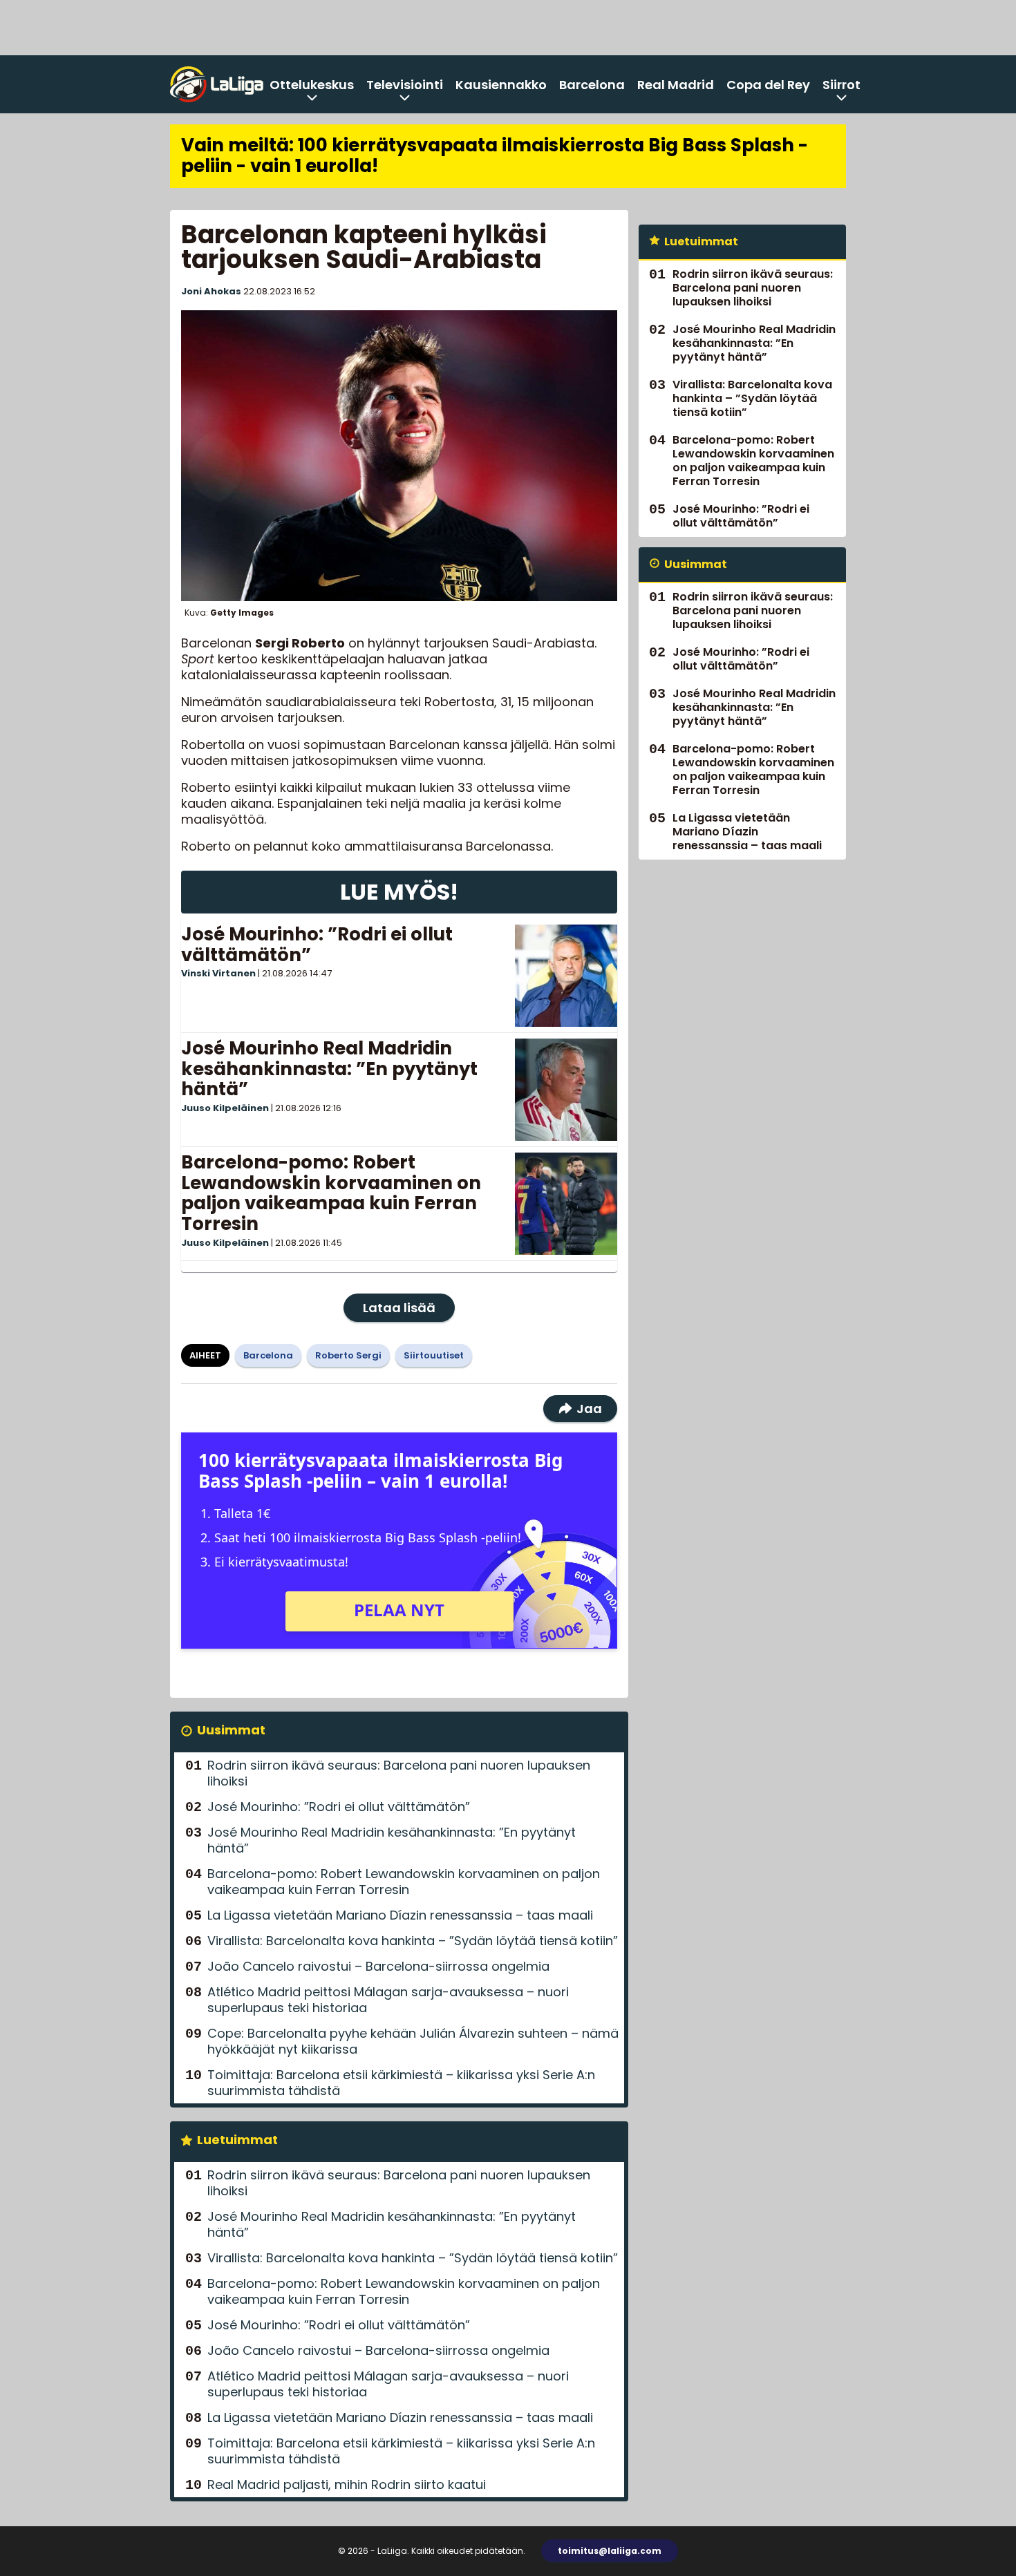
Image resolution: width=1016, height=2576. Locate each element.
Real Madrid (676, 85)
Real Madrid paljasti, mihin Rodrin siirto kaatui (347, 2484)
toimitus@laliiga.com (610, 2551)
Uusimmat (231, 1730)
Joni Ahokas (211, 291)
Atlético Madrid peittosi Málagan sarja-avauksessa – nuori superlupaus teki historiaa (388, 2000)
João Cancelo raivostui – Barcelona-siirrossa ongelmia (378, 1966)
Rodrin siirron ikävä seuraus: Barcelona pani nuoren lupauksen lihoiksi (399, 1773)
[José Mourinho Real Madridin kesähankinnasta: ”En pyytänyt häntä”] (566, 1090)
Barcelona (592, 85)
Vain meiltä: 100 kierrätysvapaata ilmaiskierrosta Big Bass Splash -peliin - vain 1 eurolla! (495, 155)
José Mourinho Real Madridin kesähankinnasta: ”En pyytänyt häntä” (329, 1069)
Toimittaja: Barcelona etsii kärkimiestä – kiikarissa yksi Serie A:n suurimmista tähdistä (401, 2083)
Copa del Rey (768, 85)
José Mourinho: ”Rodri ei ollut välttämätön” (317, 945)
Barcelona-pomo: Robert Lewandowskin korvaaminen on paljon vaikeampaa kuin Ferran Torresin (331, 1193)
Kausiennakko (501, 85)
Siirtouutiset (434, 1355)
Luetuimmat (237, 2140)
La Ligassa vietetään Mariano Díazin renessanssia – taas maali (400, 1915)
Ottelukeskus (312, 85)
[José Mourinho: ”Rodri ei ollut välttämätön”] (566, 976)
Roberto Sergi (348, 1355)
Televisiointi (405, 85)
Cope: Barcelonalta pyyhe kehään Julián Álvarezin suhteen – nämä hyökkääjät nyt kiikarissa (413, 2041)
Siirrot (841, 85)
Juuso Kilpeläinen (225, 1108)
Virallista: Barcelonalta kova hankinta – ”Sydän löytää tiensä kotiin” (413, 1941)
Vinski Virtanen (218, 973)
